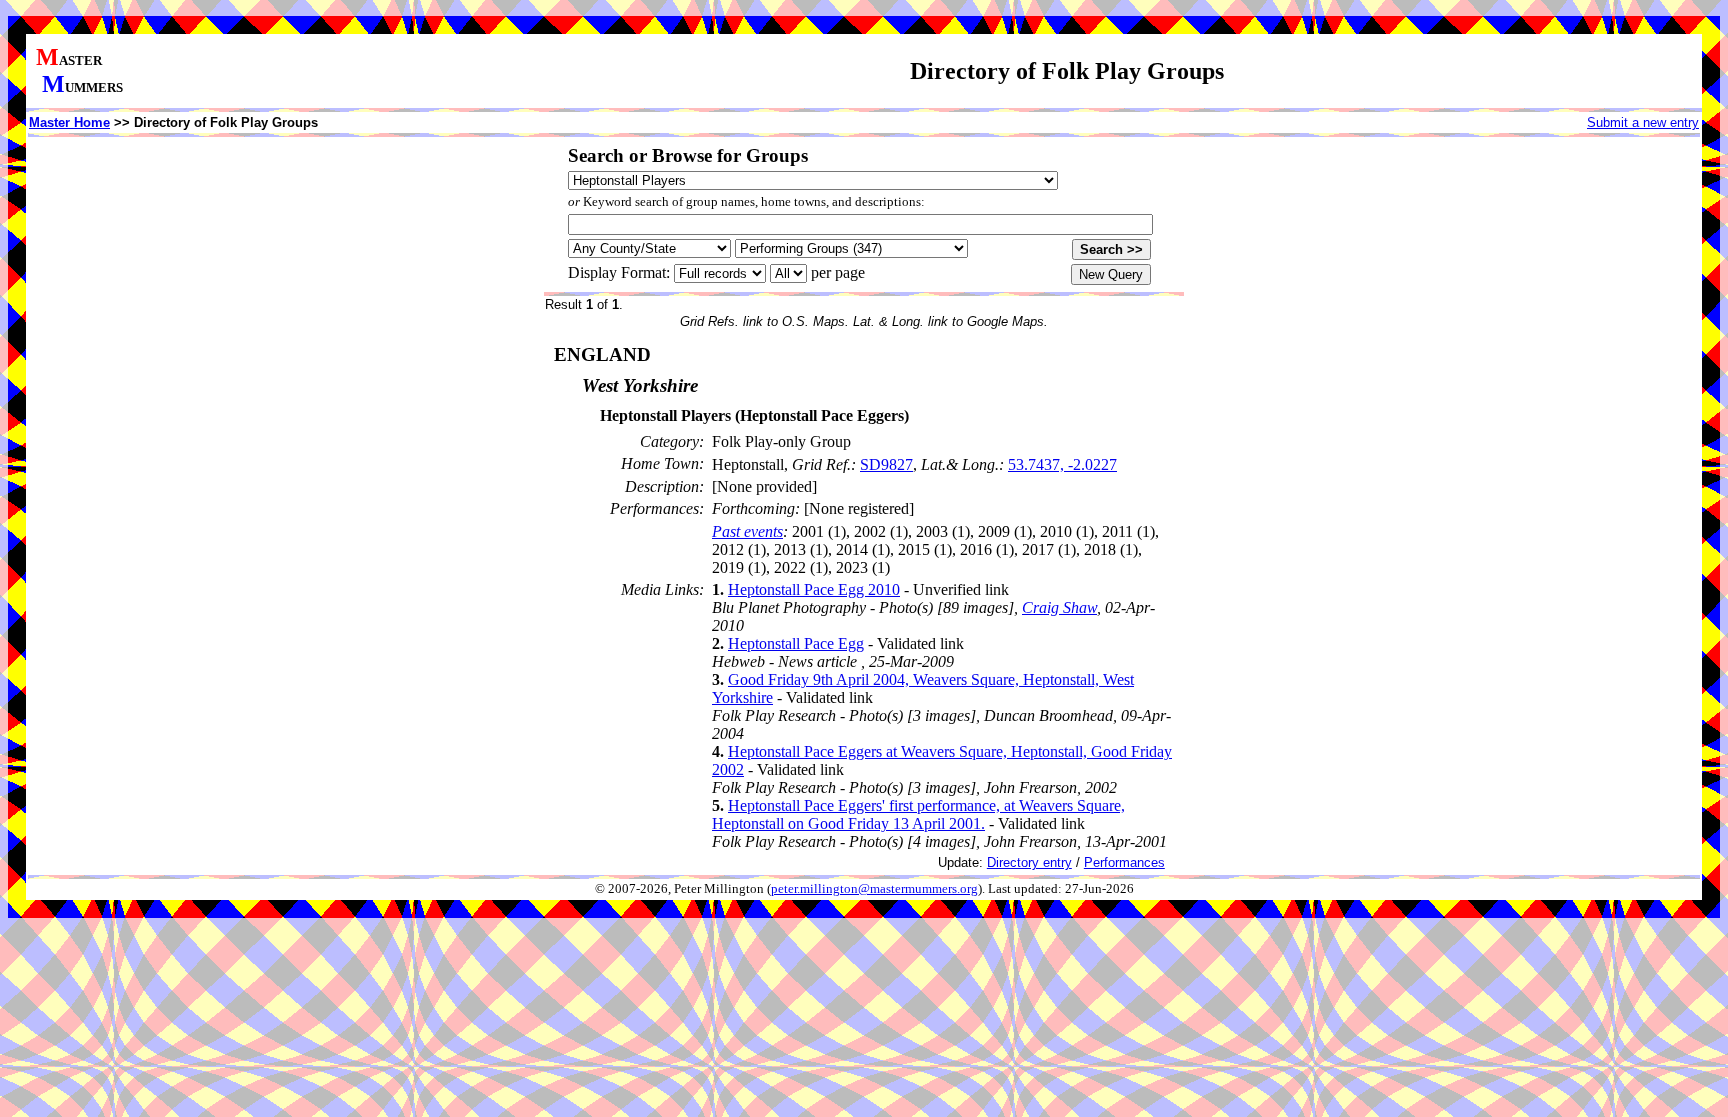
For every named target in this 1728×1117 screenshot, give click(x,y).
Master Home (69, 122)
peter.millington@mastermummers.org (874, 889)
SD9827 (886, 464)
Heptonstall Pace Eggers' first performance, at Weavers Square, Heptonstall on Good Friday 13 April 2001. (918, 814)
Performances (1124, 862)
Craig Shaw (1059, 607)
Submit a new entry (1643, 122)
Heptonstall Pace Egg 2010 (814, 589)
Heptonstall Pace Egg (796, 643)
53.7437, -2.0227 (1062, 464)
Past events (747, 531)
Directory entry (1029, 862)
